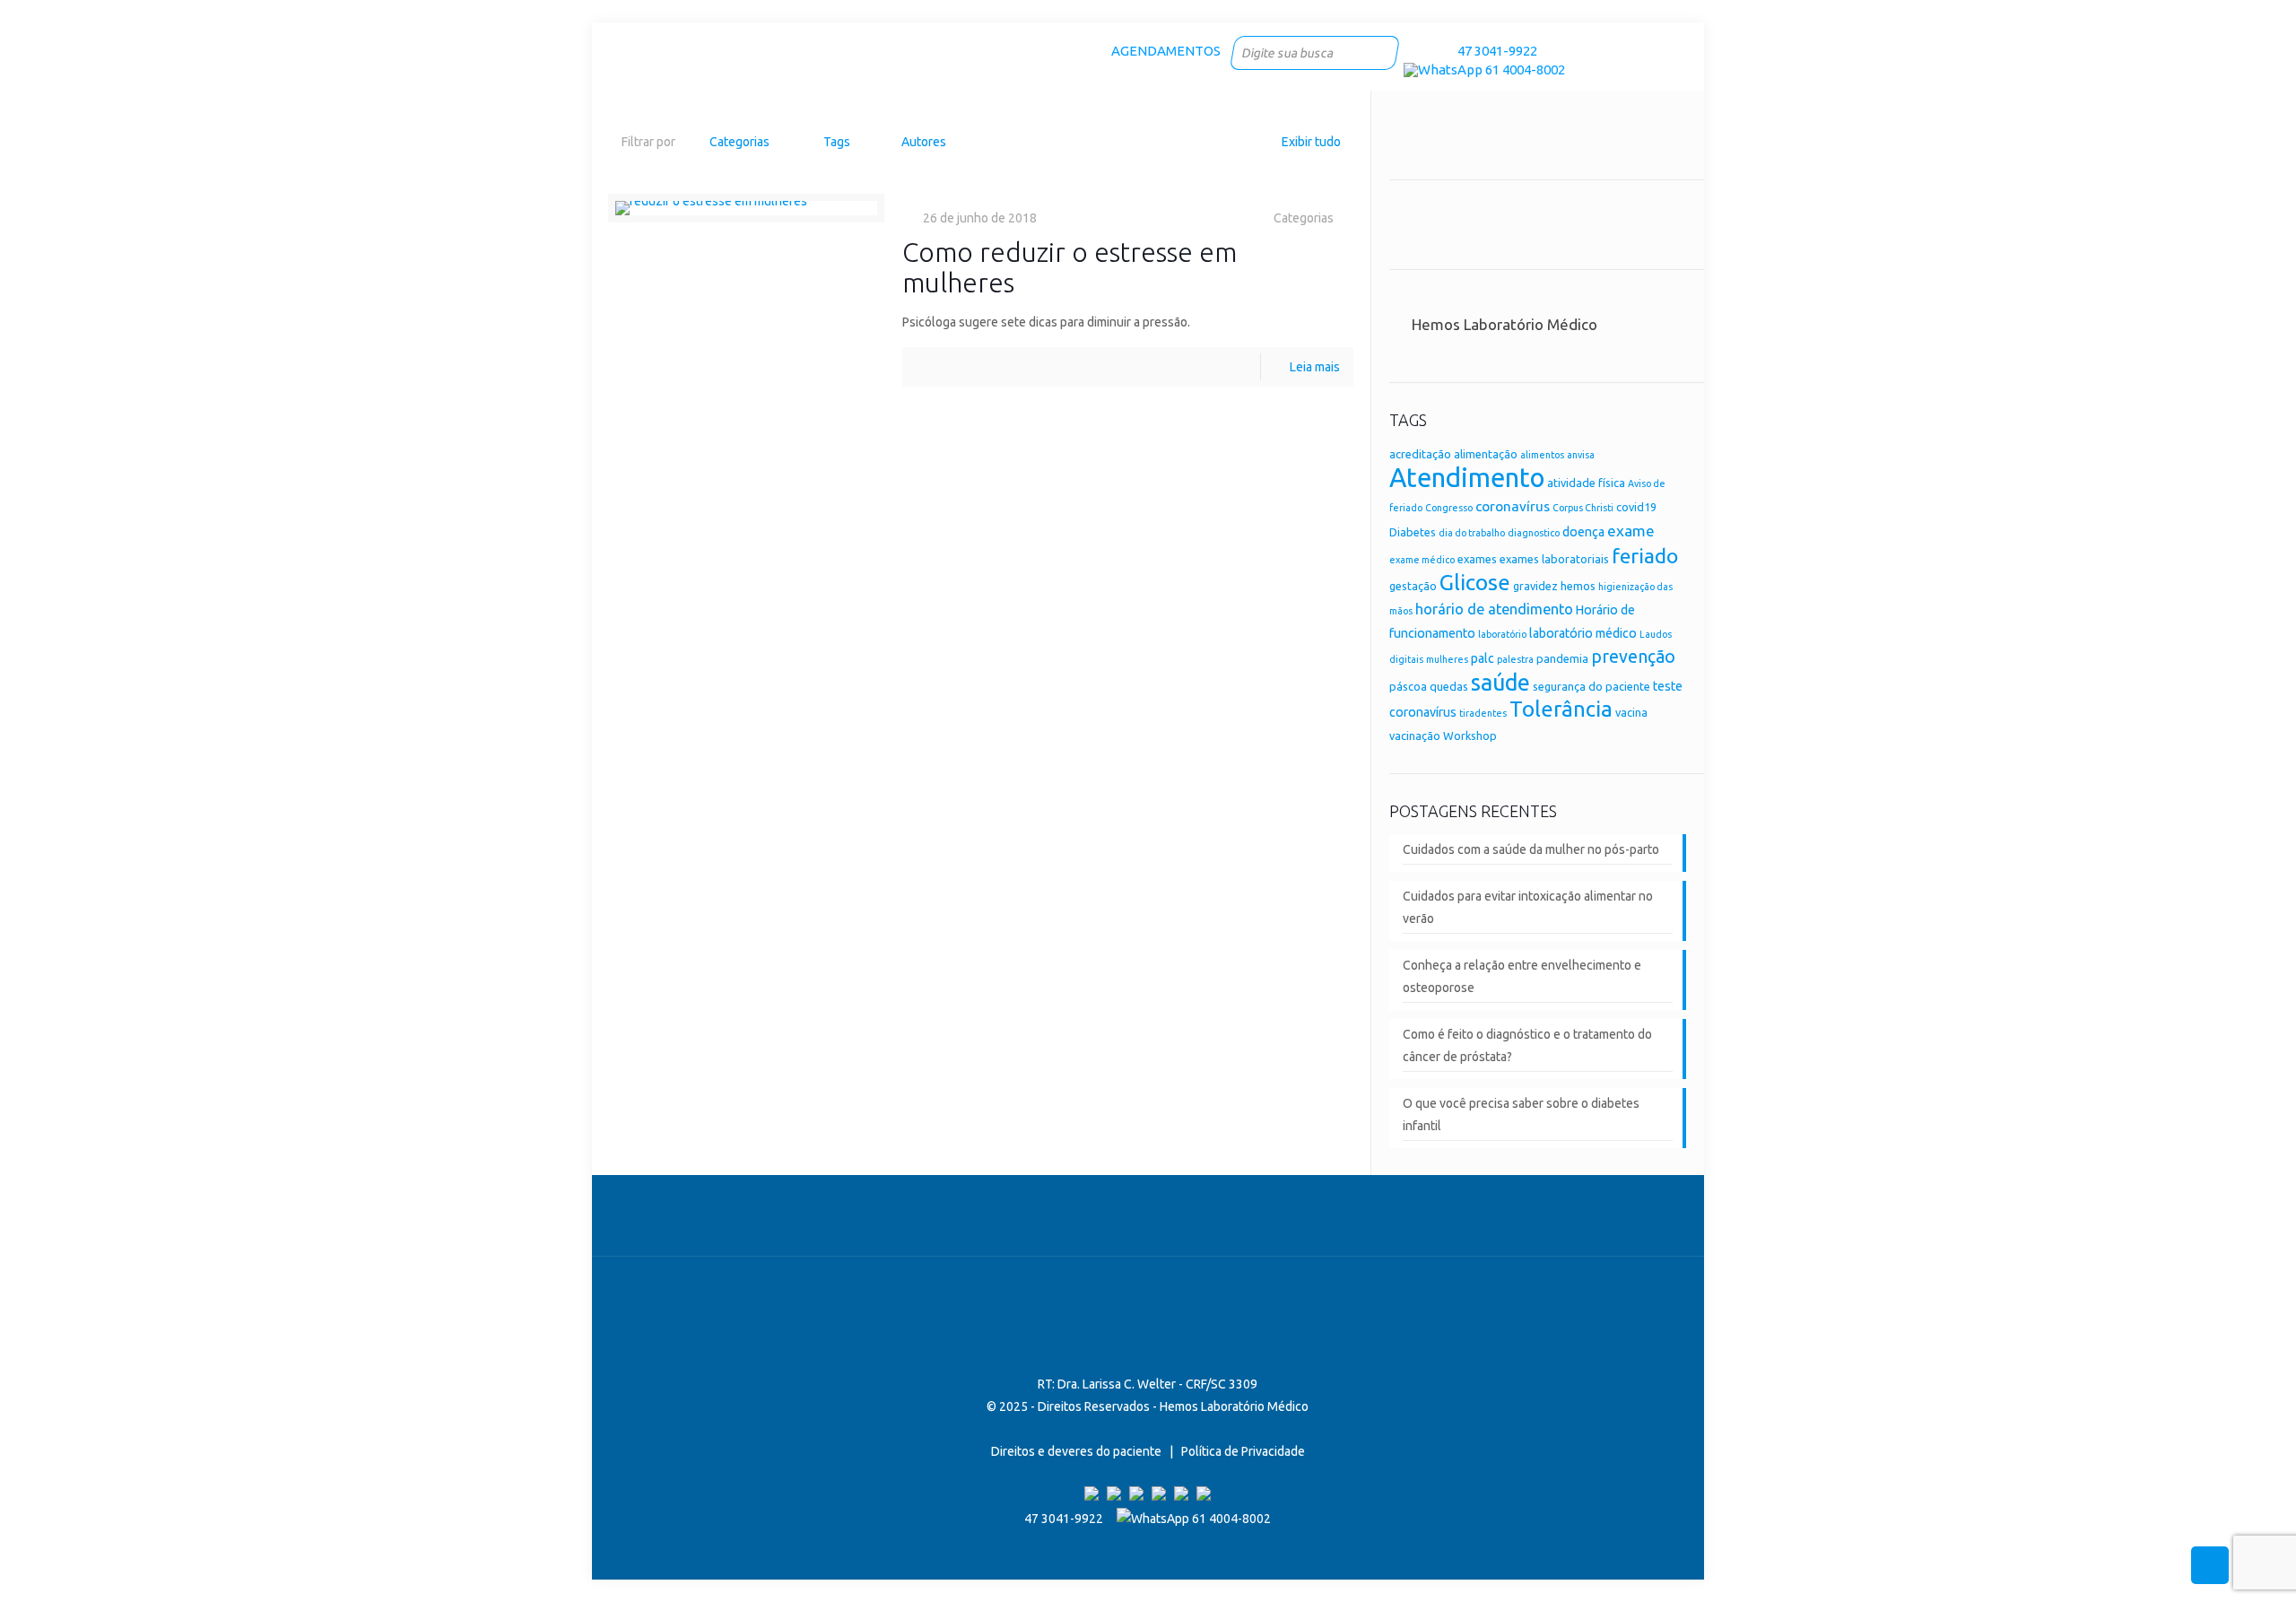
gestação (1413, 586)
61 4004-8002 (1524, 70)
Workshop (1470, 736)
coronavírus (1513, 506)
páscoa (1408, 686)
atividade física (1586, 483)
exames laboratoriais (1554, 559)
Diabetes (1413, 532)
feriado (1645, 556)
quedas (1449, 686)
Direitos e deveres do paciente (1076, 1451)
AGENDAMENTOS (1166, 51)
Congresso (1449, 508)
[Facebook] (1413, 51)
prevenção (1633, 657)
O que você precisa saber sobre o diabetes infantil (1521, 1114)
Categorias (739, 142)
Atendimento (1467, 478)
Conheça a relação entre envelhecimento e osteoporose (1522, 976)
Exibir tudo (1311, 142)
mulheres (1447, 659)
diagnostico (1534, 533)
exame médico (1422, 560)
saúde (1500, 682)
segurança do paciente (1592, 686)
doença (1583, 532)
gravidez (1535, 586)
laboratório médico (1583, 633)
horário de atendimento (1494, 609)
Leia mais (1315, 367)
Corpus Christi (1583, 508)
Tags (837, 142)
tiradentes (1483, 713)
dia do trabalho (1472, 533)
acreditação (1420, 454)
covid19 (1636, 507)
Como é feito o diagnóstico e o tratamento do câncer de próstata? (1527, 1045)
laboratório (1502, 634)
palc (1483, 658)
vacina (1631, 712)
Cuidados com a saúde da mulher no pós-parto (1531, 849)
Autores (924, 142)
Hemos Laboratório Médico (1505, 324)
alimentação (1486, 454)
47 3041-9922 (1495, 51)
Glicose (1475, 582)
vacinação (1415, 736)
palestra (1515, 659)
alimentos (1542, 455)
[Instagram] (1437, 51)
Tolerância (1561, 709)
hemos (1578, 586)
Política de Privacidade (1243, 1451)
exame (1631, 531)
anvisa (1581, 455)
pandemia (1562, 658)
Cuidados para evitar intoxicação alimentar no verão (1528, 907)
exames (1477, 559)
